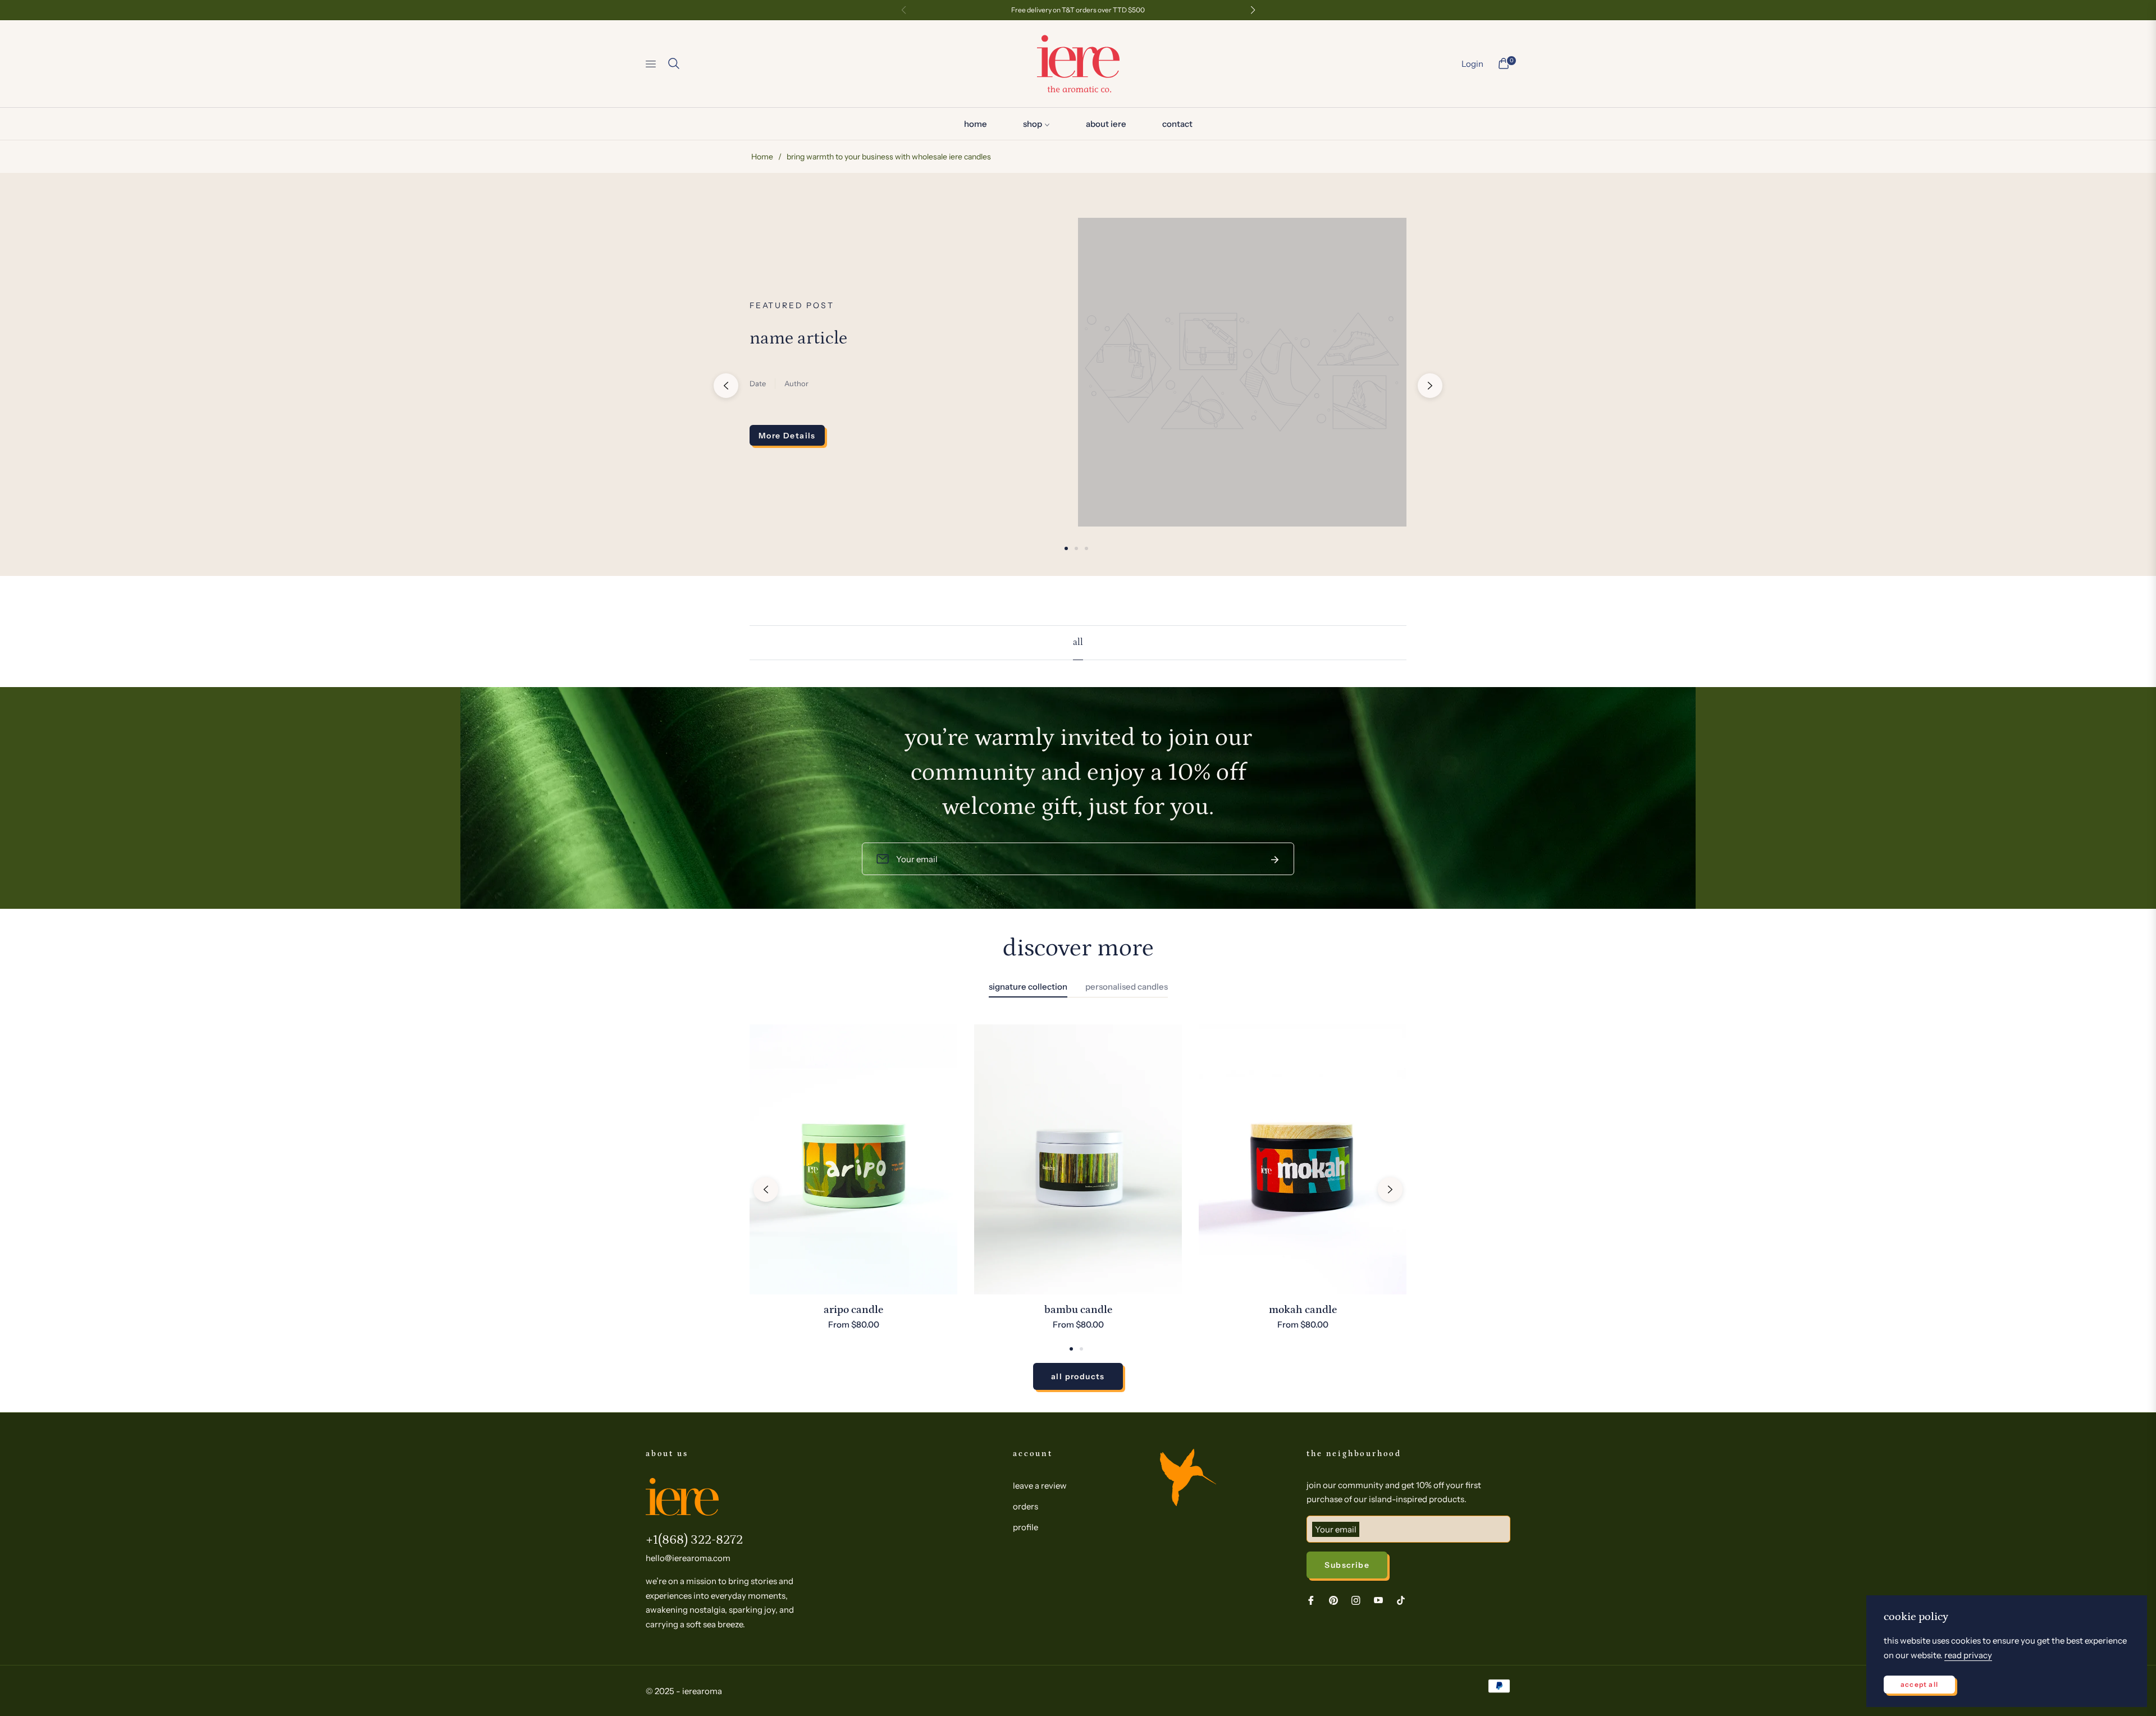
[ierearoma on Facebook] (1311, 1600)
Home (762, 157)
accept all (1919, 1684)
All (1078, 642)
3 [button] (1086, 548)
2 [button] (1076, 548)
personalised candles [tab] (1127, 987)
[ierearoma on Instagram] (1356, 1600)
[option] (853, 1189)
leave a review (1040, 1486)
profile (1026, 1527)
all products (1078, 1376)
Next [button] (1430, 386)
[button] (674, 63)
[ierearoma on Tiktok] (1404, 1600)
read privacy (1968, 1655)
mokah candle (1303, 1310)
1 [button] (1066, 548)
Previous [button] (726, 386)
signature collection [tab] (1028, 987)
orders (1026, 1506)
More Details (787, 436)
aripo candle (853, 1310)
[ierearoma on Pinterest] (1333, 1600)
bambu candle (1078, 1310)
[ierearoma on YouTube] (1378, 1600)
